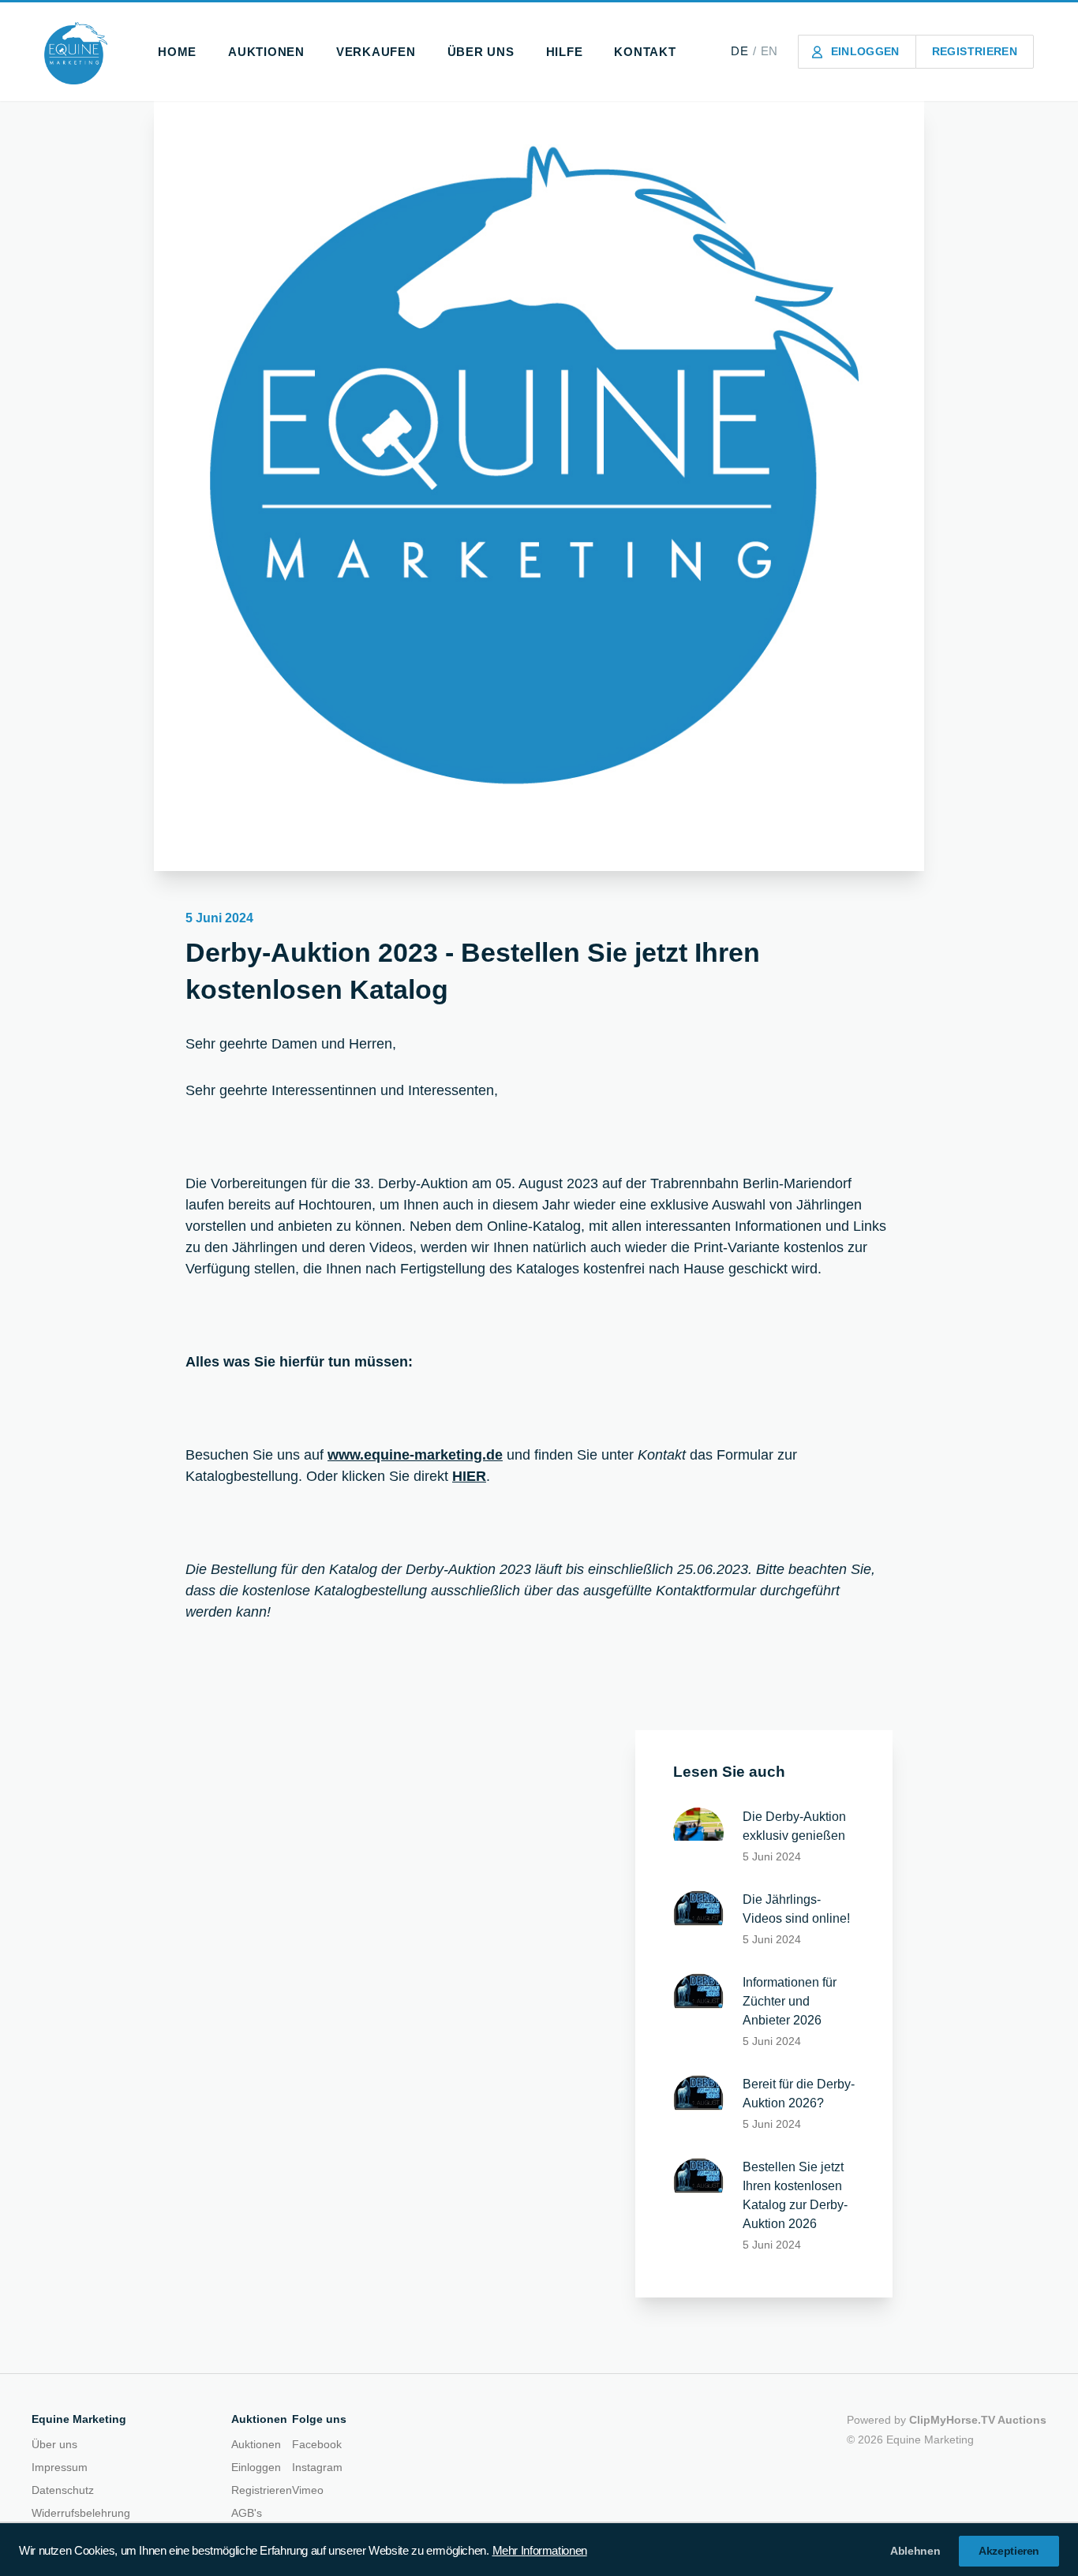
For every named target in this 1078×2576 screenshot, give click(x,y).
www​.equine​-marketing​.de (415, 1455)
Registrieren (262, 2490)
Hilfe (565, 52)
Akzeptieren (1009, 2551)
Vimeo (308, 2490)
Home (177, 52)
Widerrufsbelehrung (81, 2513)
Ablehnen (915, 2551)
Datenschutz (63, 2490)
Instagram (317, 2467)
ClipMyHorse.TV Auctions (978, 2420)
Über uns (481, 52)
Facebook (317, 2444)
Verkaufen (376, 52)
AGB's (247, 2513)
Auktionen (266, 52)
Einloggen (256, 2467)
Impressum (60, 2467)
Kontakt (645, 52)
